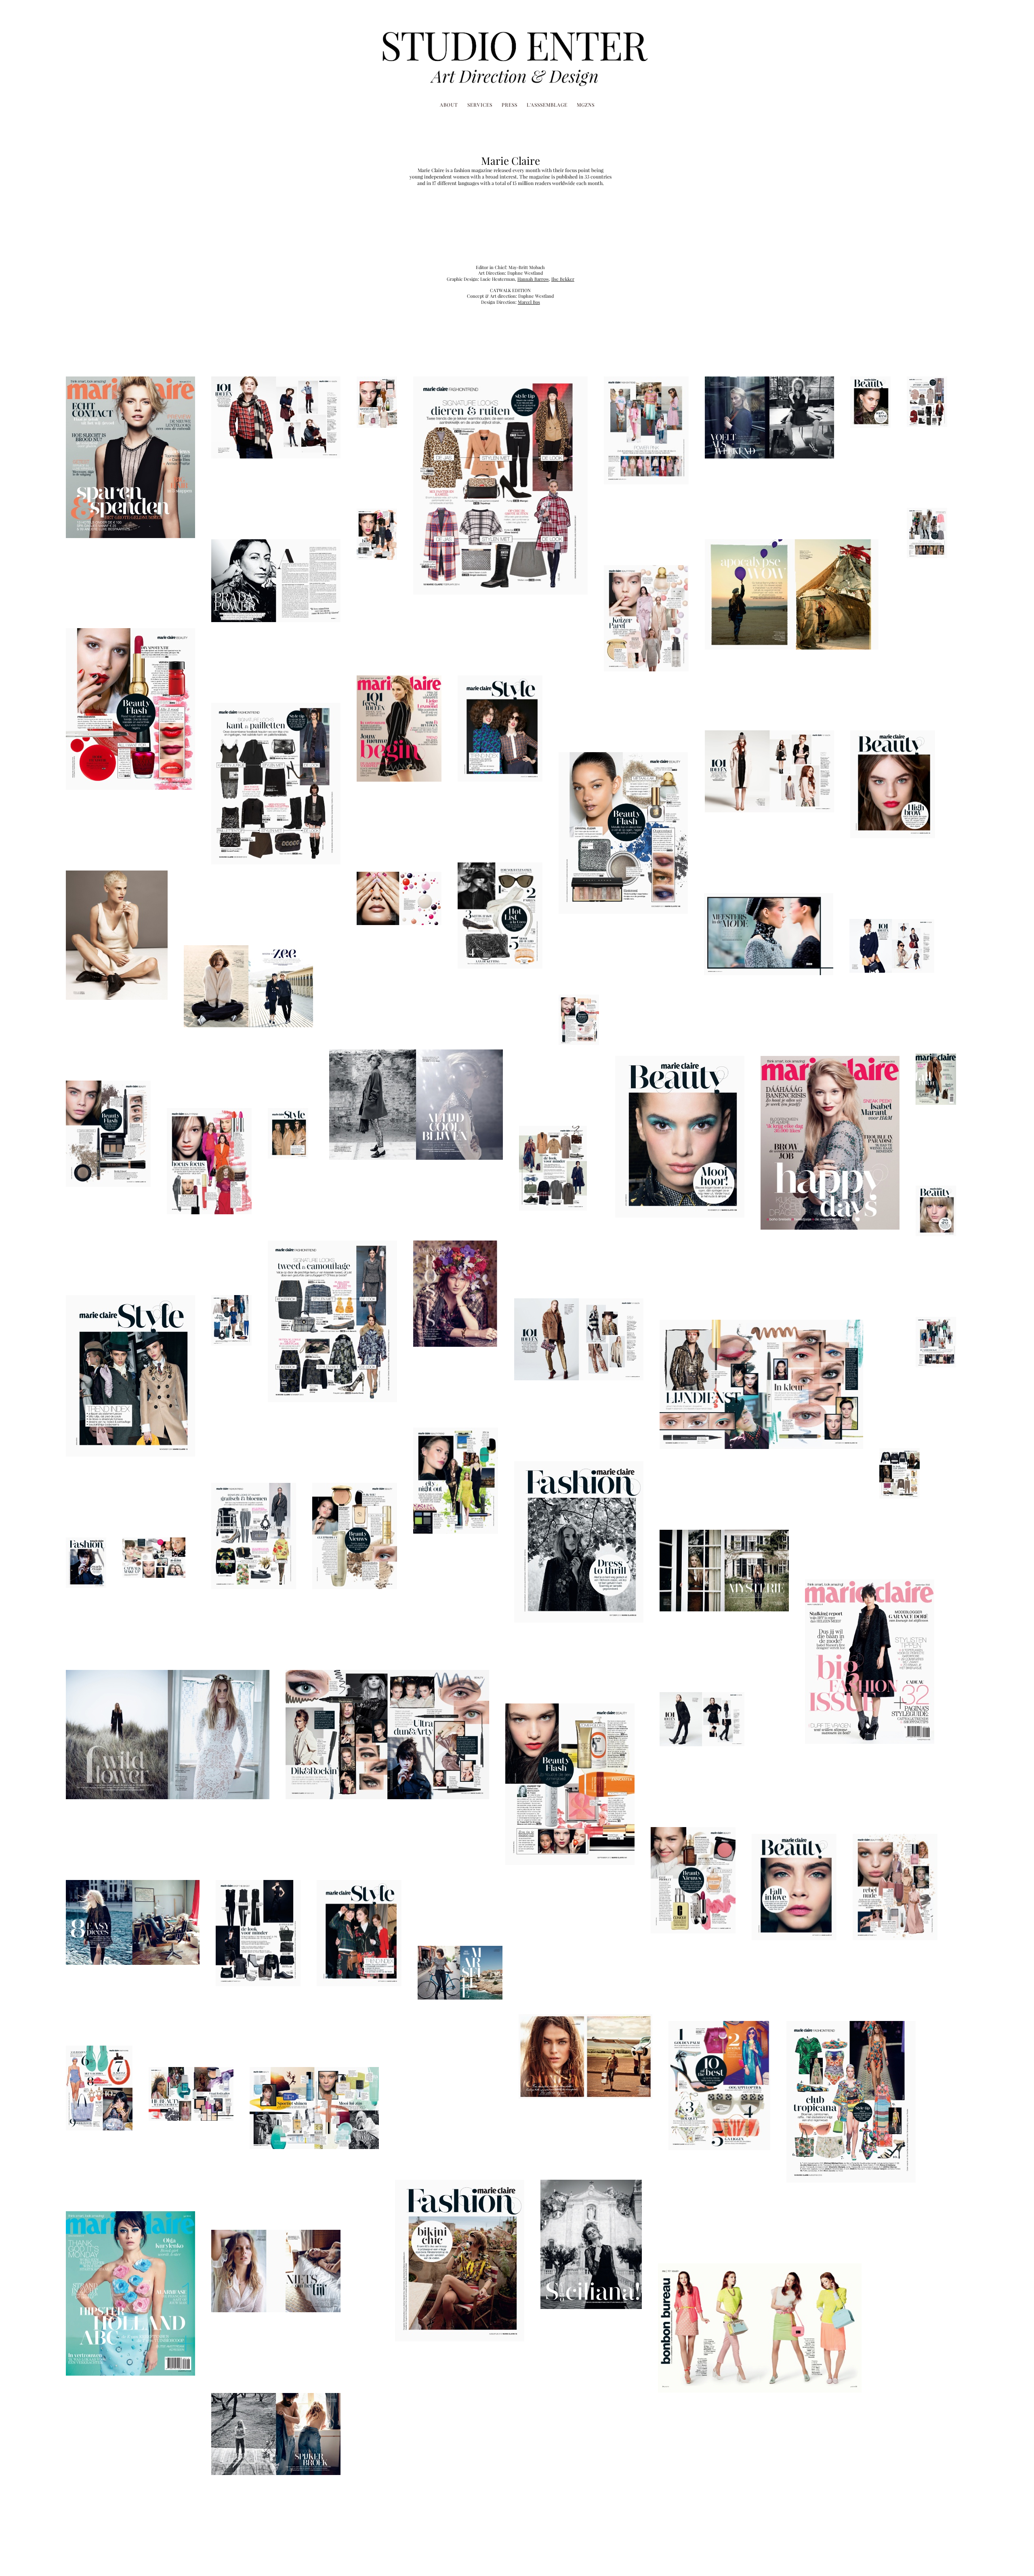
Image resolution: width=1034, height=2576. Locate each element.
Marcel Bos (529, 302)
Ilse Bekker (563, 279)
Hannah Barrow (533, 279)
